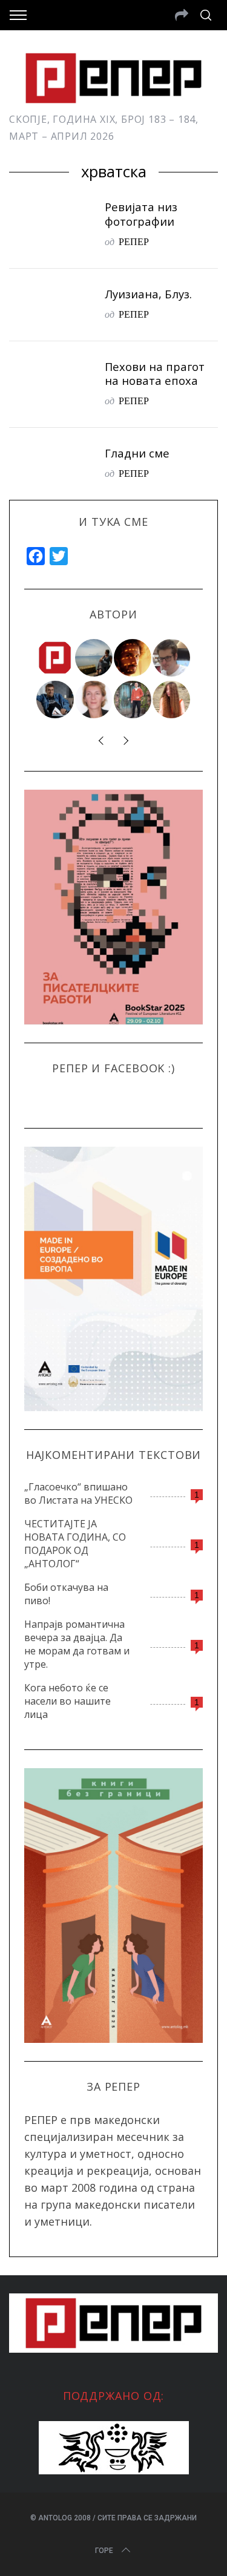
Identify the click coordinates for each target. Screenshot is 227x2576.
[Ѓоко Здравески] (133, 658)
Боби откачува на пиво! (66, 1594)
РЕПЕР (134, 241)
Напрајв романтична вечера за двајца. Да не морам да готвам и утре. (77, 1644)
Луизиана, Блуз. (148, 294)
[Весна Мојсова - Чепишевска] (94, 658)
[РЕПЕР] (56, 658)
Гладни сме (137, 453)
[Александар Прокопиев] (56, 700)
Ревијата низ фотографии (141, 214)
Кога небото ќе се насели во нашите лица (67, 1701)
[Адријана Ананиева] (94, 700)
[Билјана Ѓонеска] (172, 700)
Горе (104, 2551)
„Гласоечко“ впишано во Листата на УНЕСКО (78, 1493)
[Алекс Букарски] (172, 658)
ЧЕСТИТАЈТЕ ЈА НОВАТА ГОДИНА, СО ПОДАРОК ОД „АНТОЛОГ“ (75, 1544)
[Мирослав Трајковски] (133, 700)
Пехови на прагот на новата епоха (155, 374)
